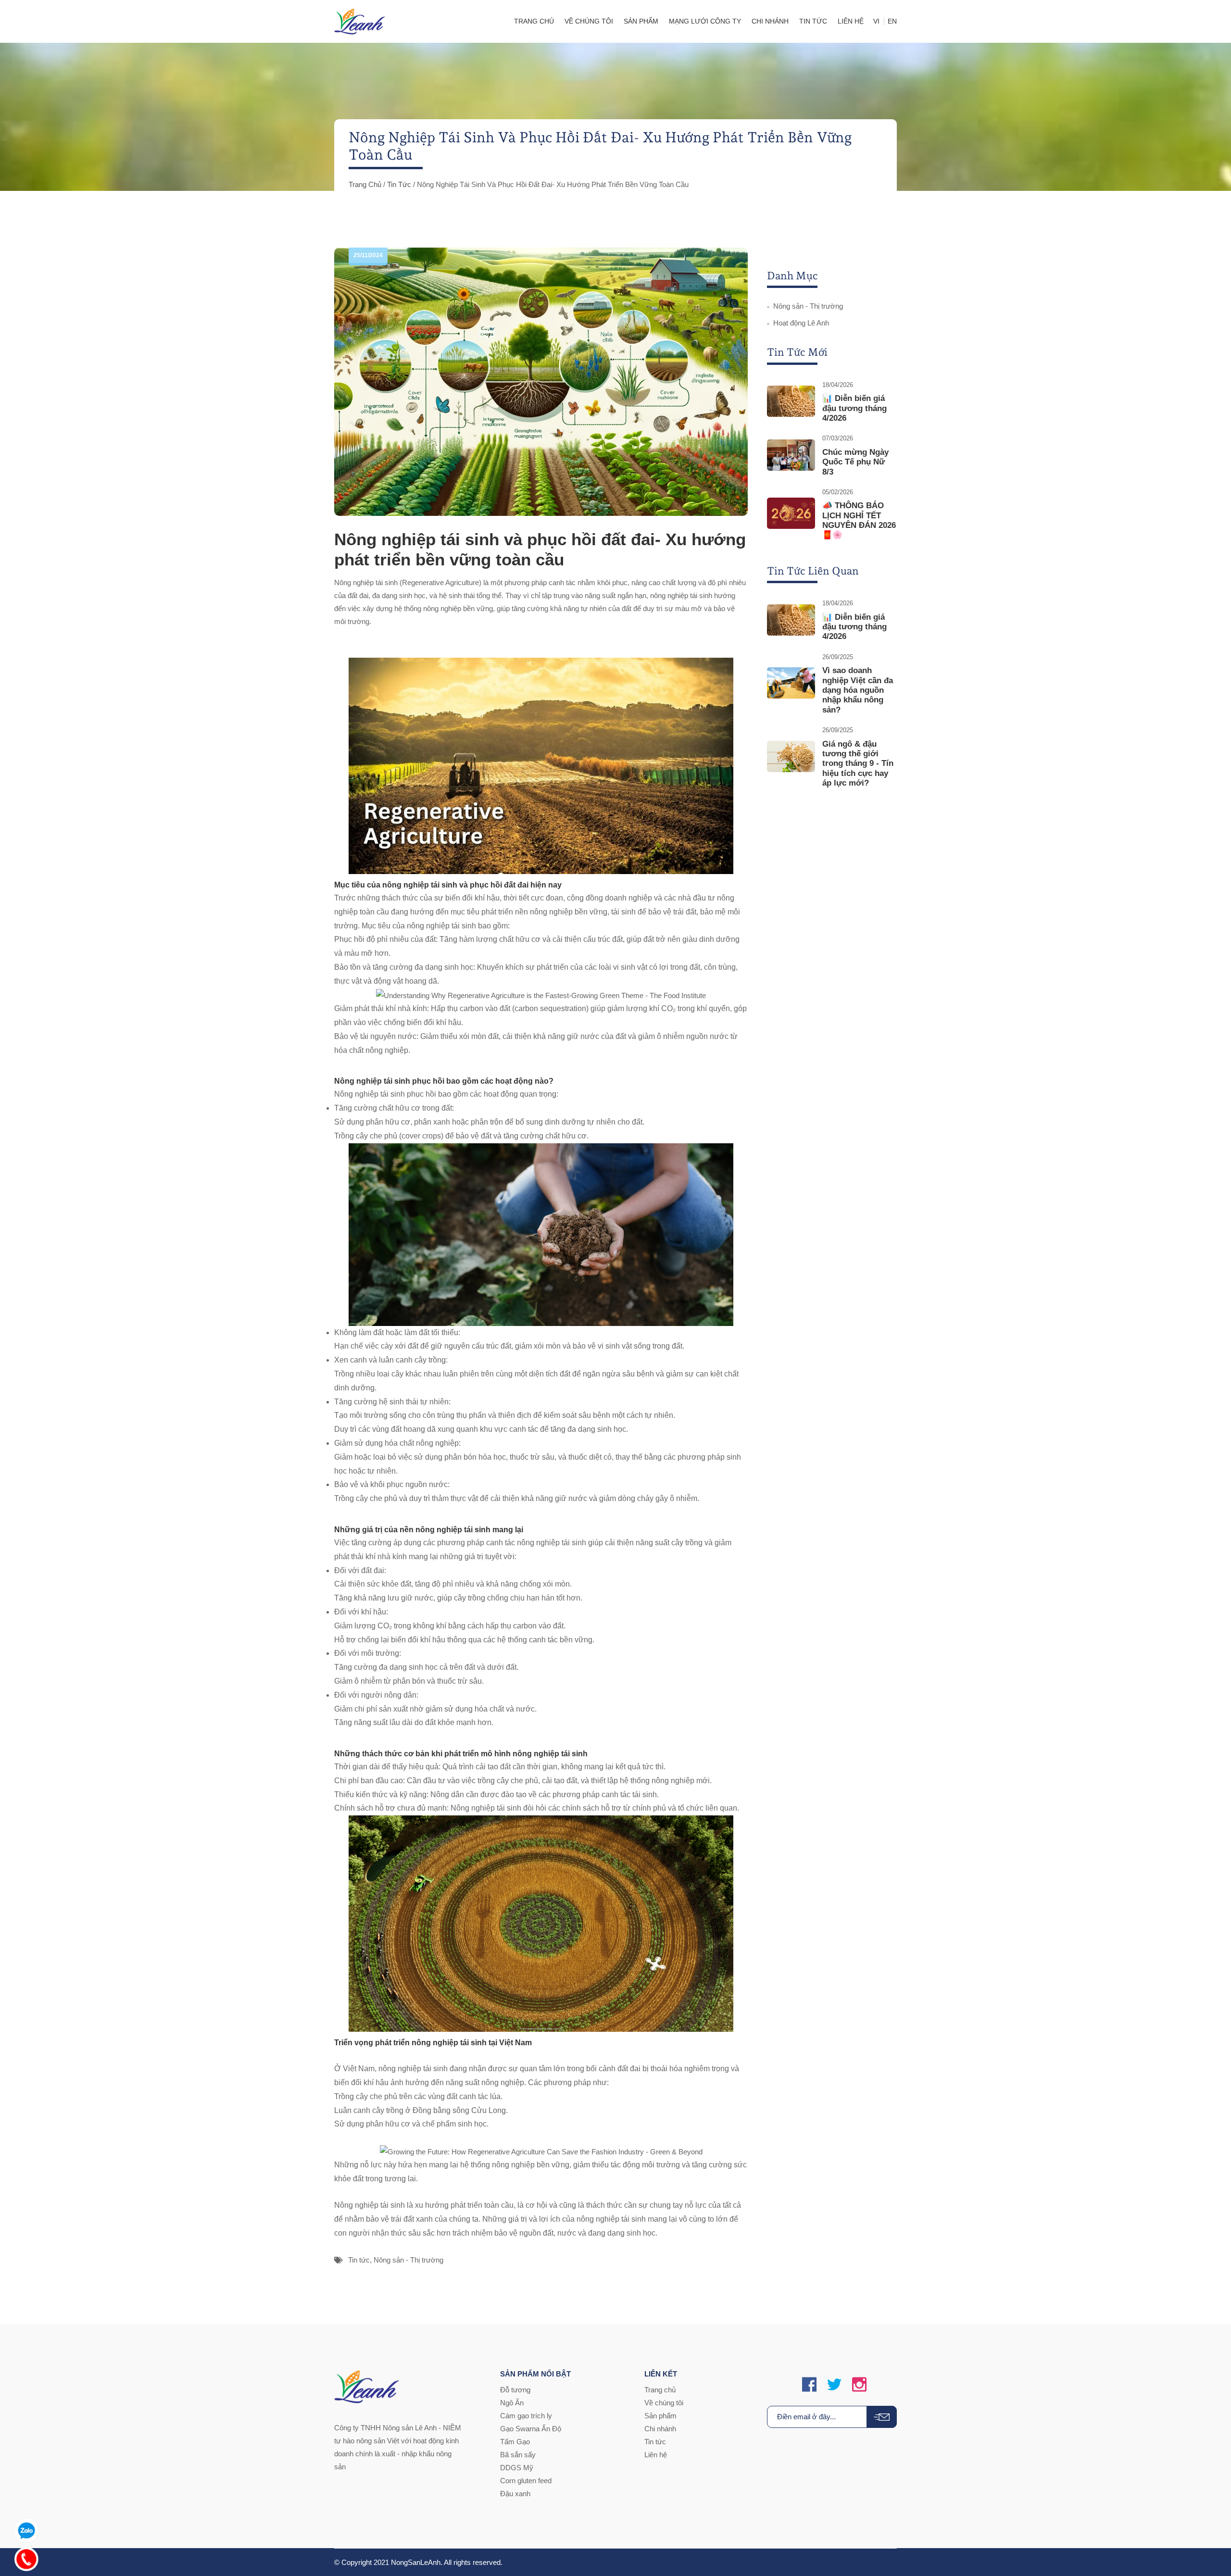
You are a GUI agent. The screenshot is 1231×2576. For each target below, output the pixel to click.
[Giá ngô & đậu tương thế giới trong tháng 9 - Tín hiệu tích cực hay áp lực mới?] (791, 757)
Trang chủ (365, 184)
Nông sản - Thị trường (408, 2260)
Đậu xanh (515, 2494)
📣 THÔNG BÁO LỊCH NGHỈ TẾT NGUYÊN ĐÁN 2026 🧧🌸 (859, 520)
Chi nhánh (660, 2429)
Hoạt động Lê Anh (801, 323)
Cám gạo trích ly (526, 2416)
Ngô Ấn (512, 2403)
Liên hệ (656, 2455)
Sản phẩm (660, 2416)
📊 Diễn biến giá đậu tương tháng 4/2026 (854, 408)
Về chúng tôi (664, 2403)
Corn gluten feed (526, 2481)
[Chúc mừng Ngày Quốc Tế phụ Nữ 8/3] (791, 455)
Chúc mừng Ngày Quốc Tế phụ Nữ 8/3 (855, 462)
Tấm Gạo (515, 2442)
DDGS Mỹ (517, 2468)
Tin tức (399, 184)
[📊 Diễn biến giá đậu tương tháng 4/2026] (791, 401)
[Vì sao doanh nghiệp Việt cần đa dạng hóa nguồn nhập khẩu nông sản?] (791, 683)
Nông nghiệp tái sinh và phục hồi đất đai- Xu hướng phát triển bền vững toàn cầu (540, 549)
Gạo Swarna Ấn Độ (531, 2429)
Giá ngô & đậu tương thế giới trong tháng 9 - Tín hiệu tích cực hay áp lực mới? (858, 764)
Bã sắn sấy (518, 2455)
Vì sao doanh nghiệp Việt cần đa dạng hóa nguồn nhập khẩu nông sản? (858, 690)
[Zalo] (26, 2528)
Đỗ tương (515, 2390)
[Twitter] (834, 2385)
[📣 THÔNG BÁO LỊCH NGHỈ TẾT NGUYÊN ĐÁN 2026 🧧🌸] (791, 513)
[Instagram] (859, 2385)
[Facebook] (809, 2385)
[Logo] (360, 21)
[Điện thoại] (26, 2557)
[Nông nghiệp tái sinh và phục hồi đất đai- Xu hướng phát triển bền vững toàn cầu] (541, 382)
